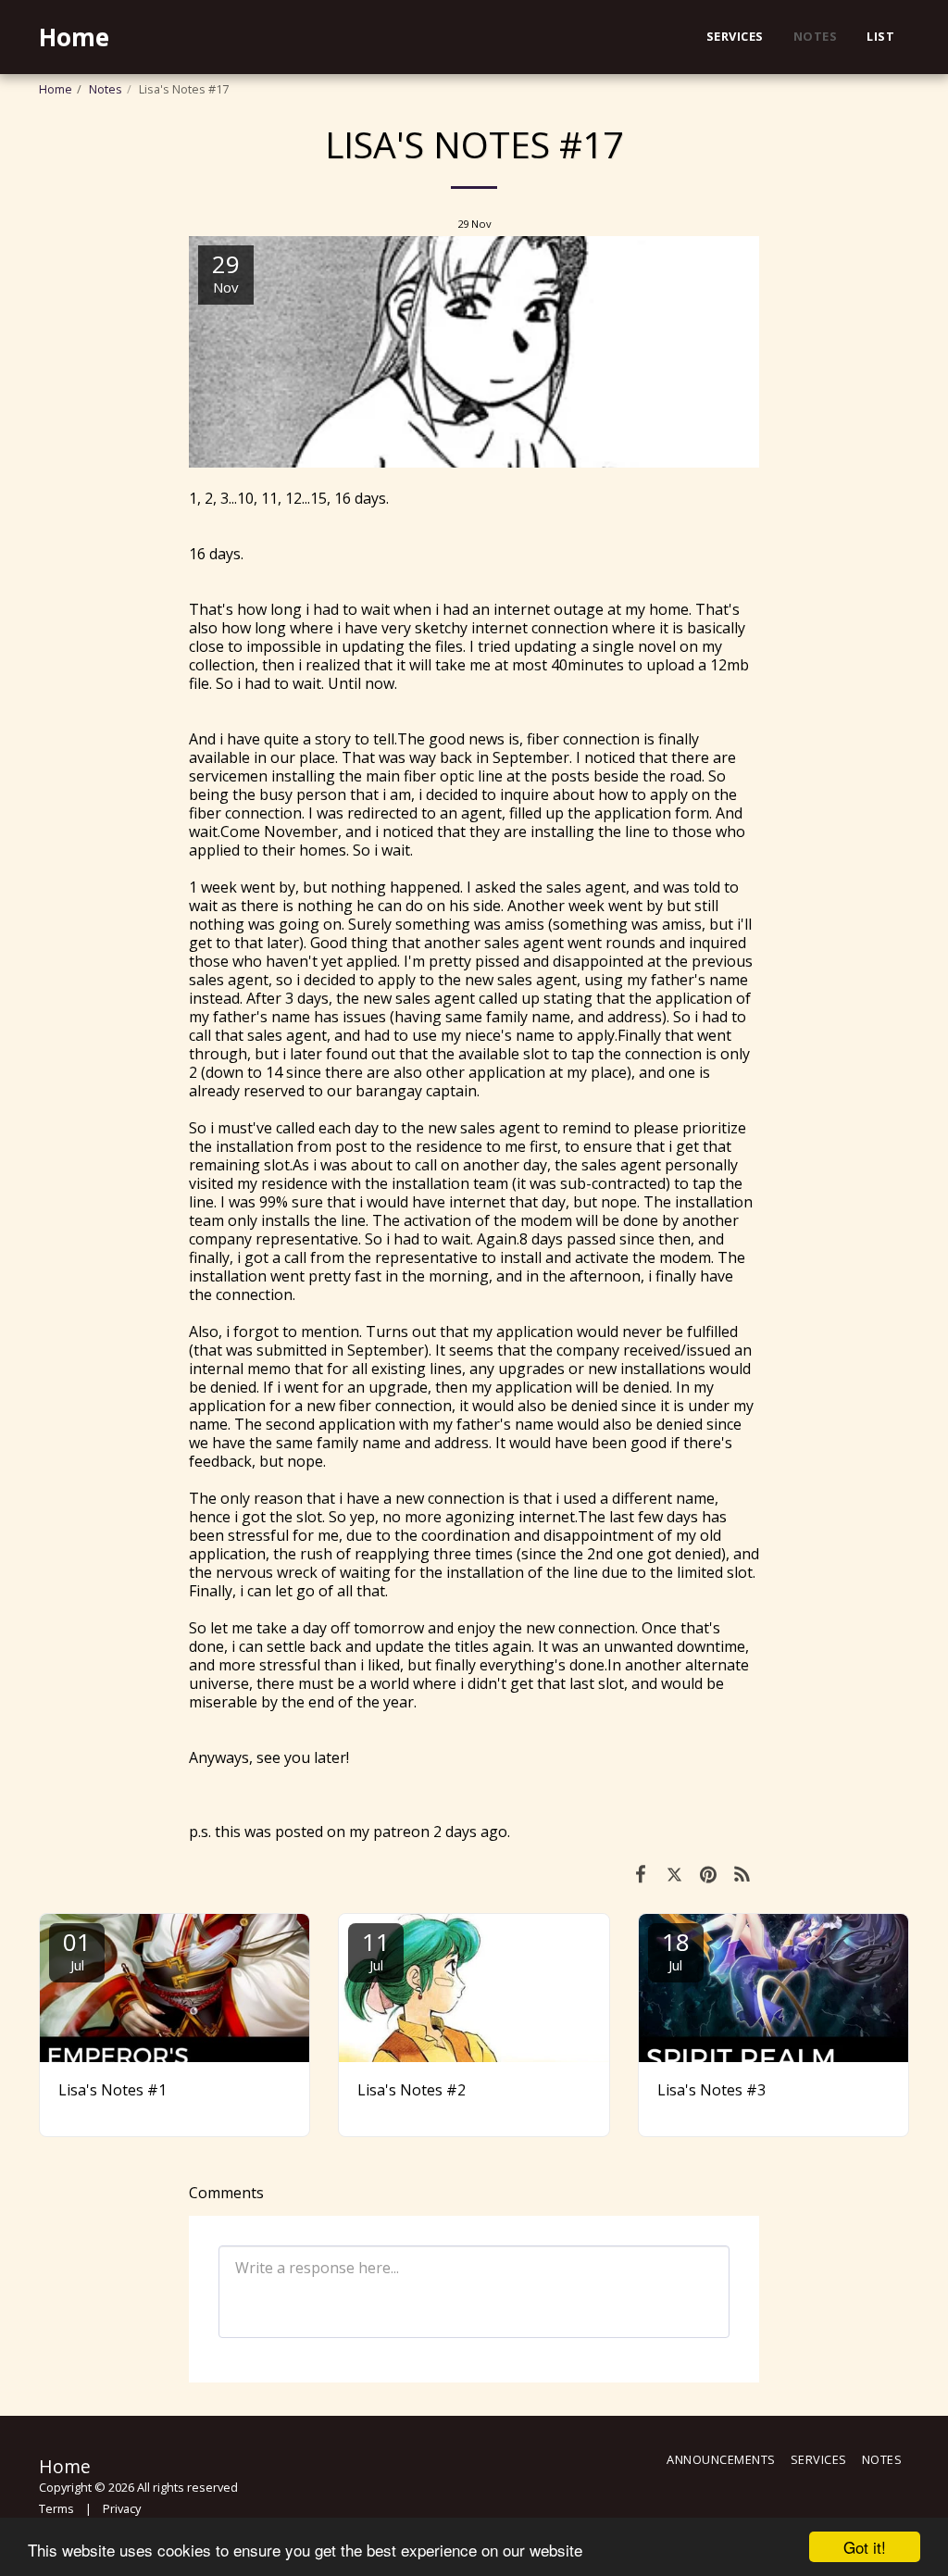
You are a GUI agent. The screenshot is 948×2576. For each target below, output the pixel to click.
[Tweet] (674, 1873)
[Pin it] (709, 1873)
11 (376, 1950)
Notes (106, 89)
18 (676, 1950)
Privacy (122, 2508)
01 (77, 1950)
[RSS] (743, 1873)
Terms (56, 2508)
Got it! (865, 2547)
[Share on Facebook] (640, 1873)
